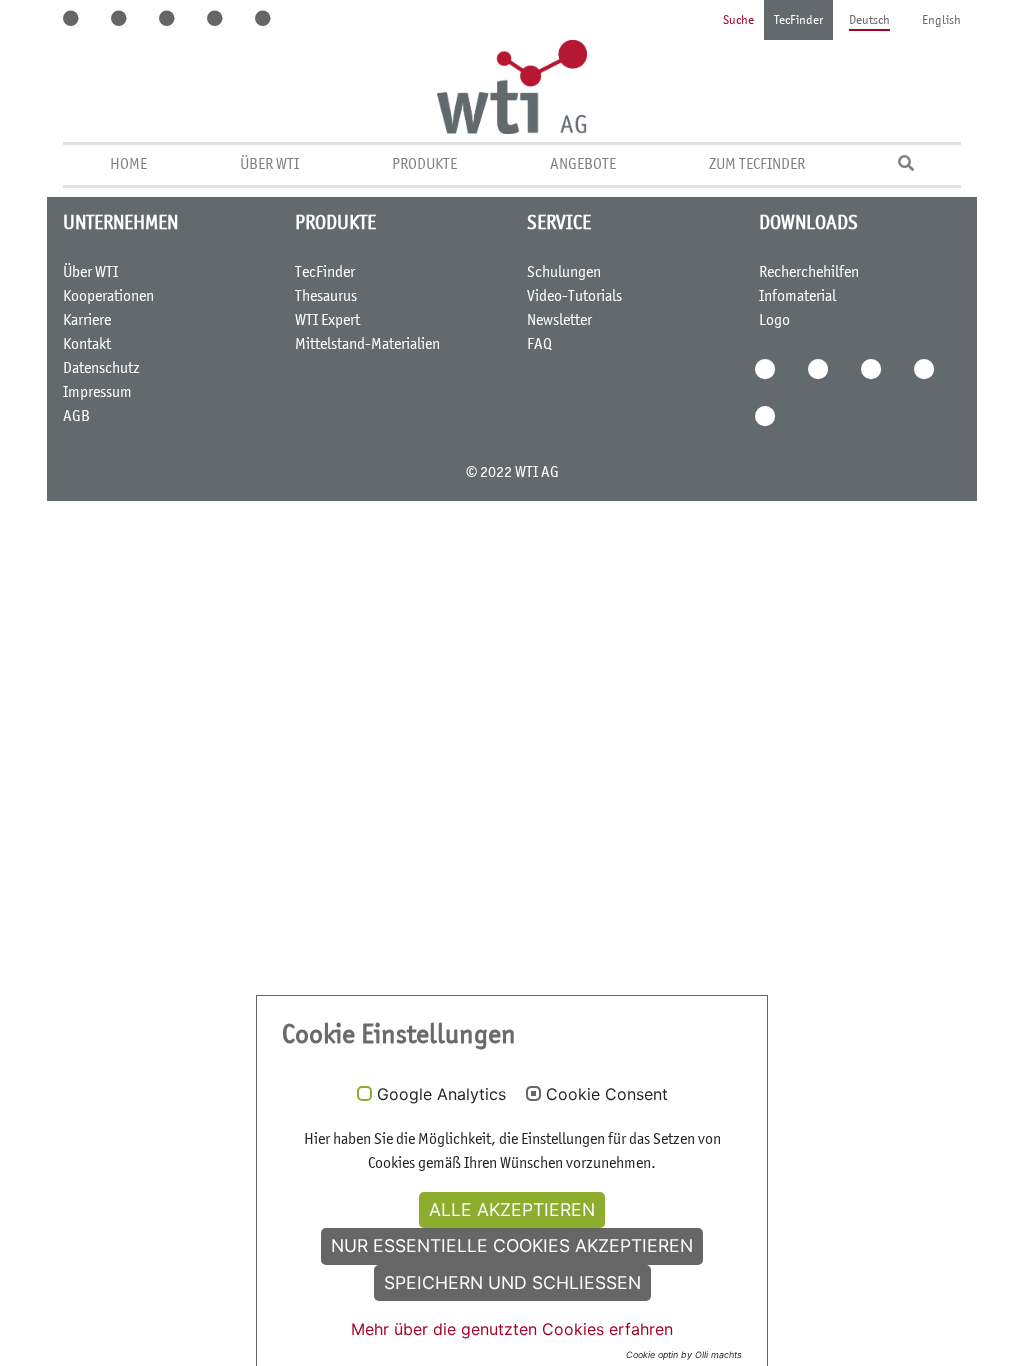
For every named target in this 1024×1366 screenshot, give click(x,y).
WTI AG (537, 473)
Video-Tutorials (574, 297)
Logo (774, 321)
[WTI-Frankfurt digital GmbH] (512, 87)
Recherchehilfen (809, 273)
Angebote (583, 165)
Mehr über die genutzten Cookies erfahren (512, 1329)
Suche (738, 21)
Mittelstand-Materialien (367, 345)
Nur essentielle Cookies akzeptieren (512, 1245)
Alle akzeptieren (512, 1209)
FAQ (539, 345)
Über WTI (269, 165)
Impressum (97, 393)
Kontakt (87, 345)
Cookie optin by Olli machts (684, 1354)
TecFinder (798, 21)
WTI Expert (327, 321)
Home (128, 165)
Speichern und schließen (512, 1282)
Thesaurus (326, 297)
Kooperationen (108, 297)
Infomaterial (797, 297)
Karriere (87, 321)
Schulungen (564, 273)
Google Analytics (441, 1095)
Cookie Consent (607, 1095)
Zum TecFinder (757, 165)
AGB (76, 417)
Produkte (424, 165)
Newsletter (559, 321)
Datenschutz (101, 369)
